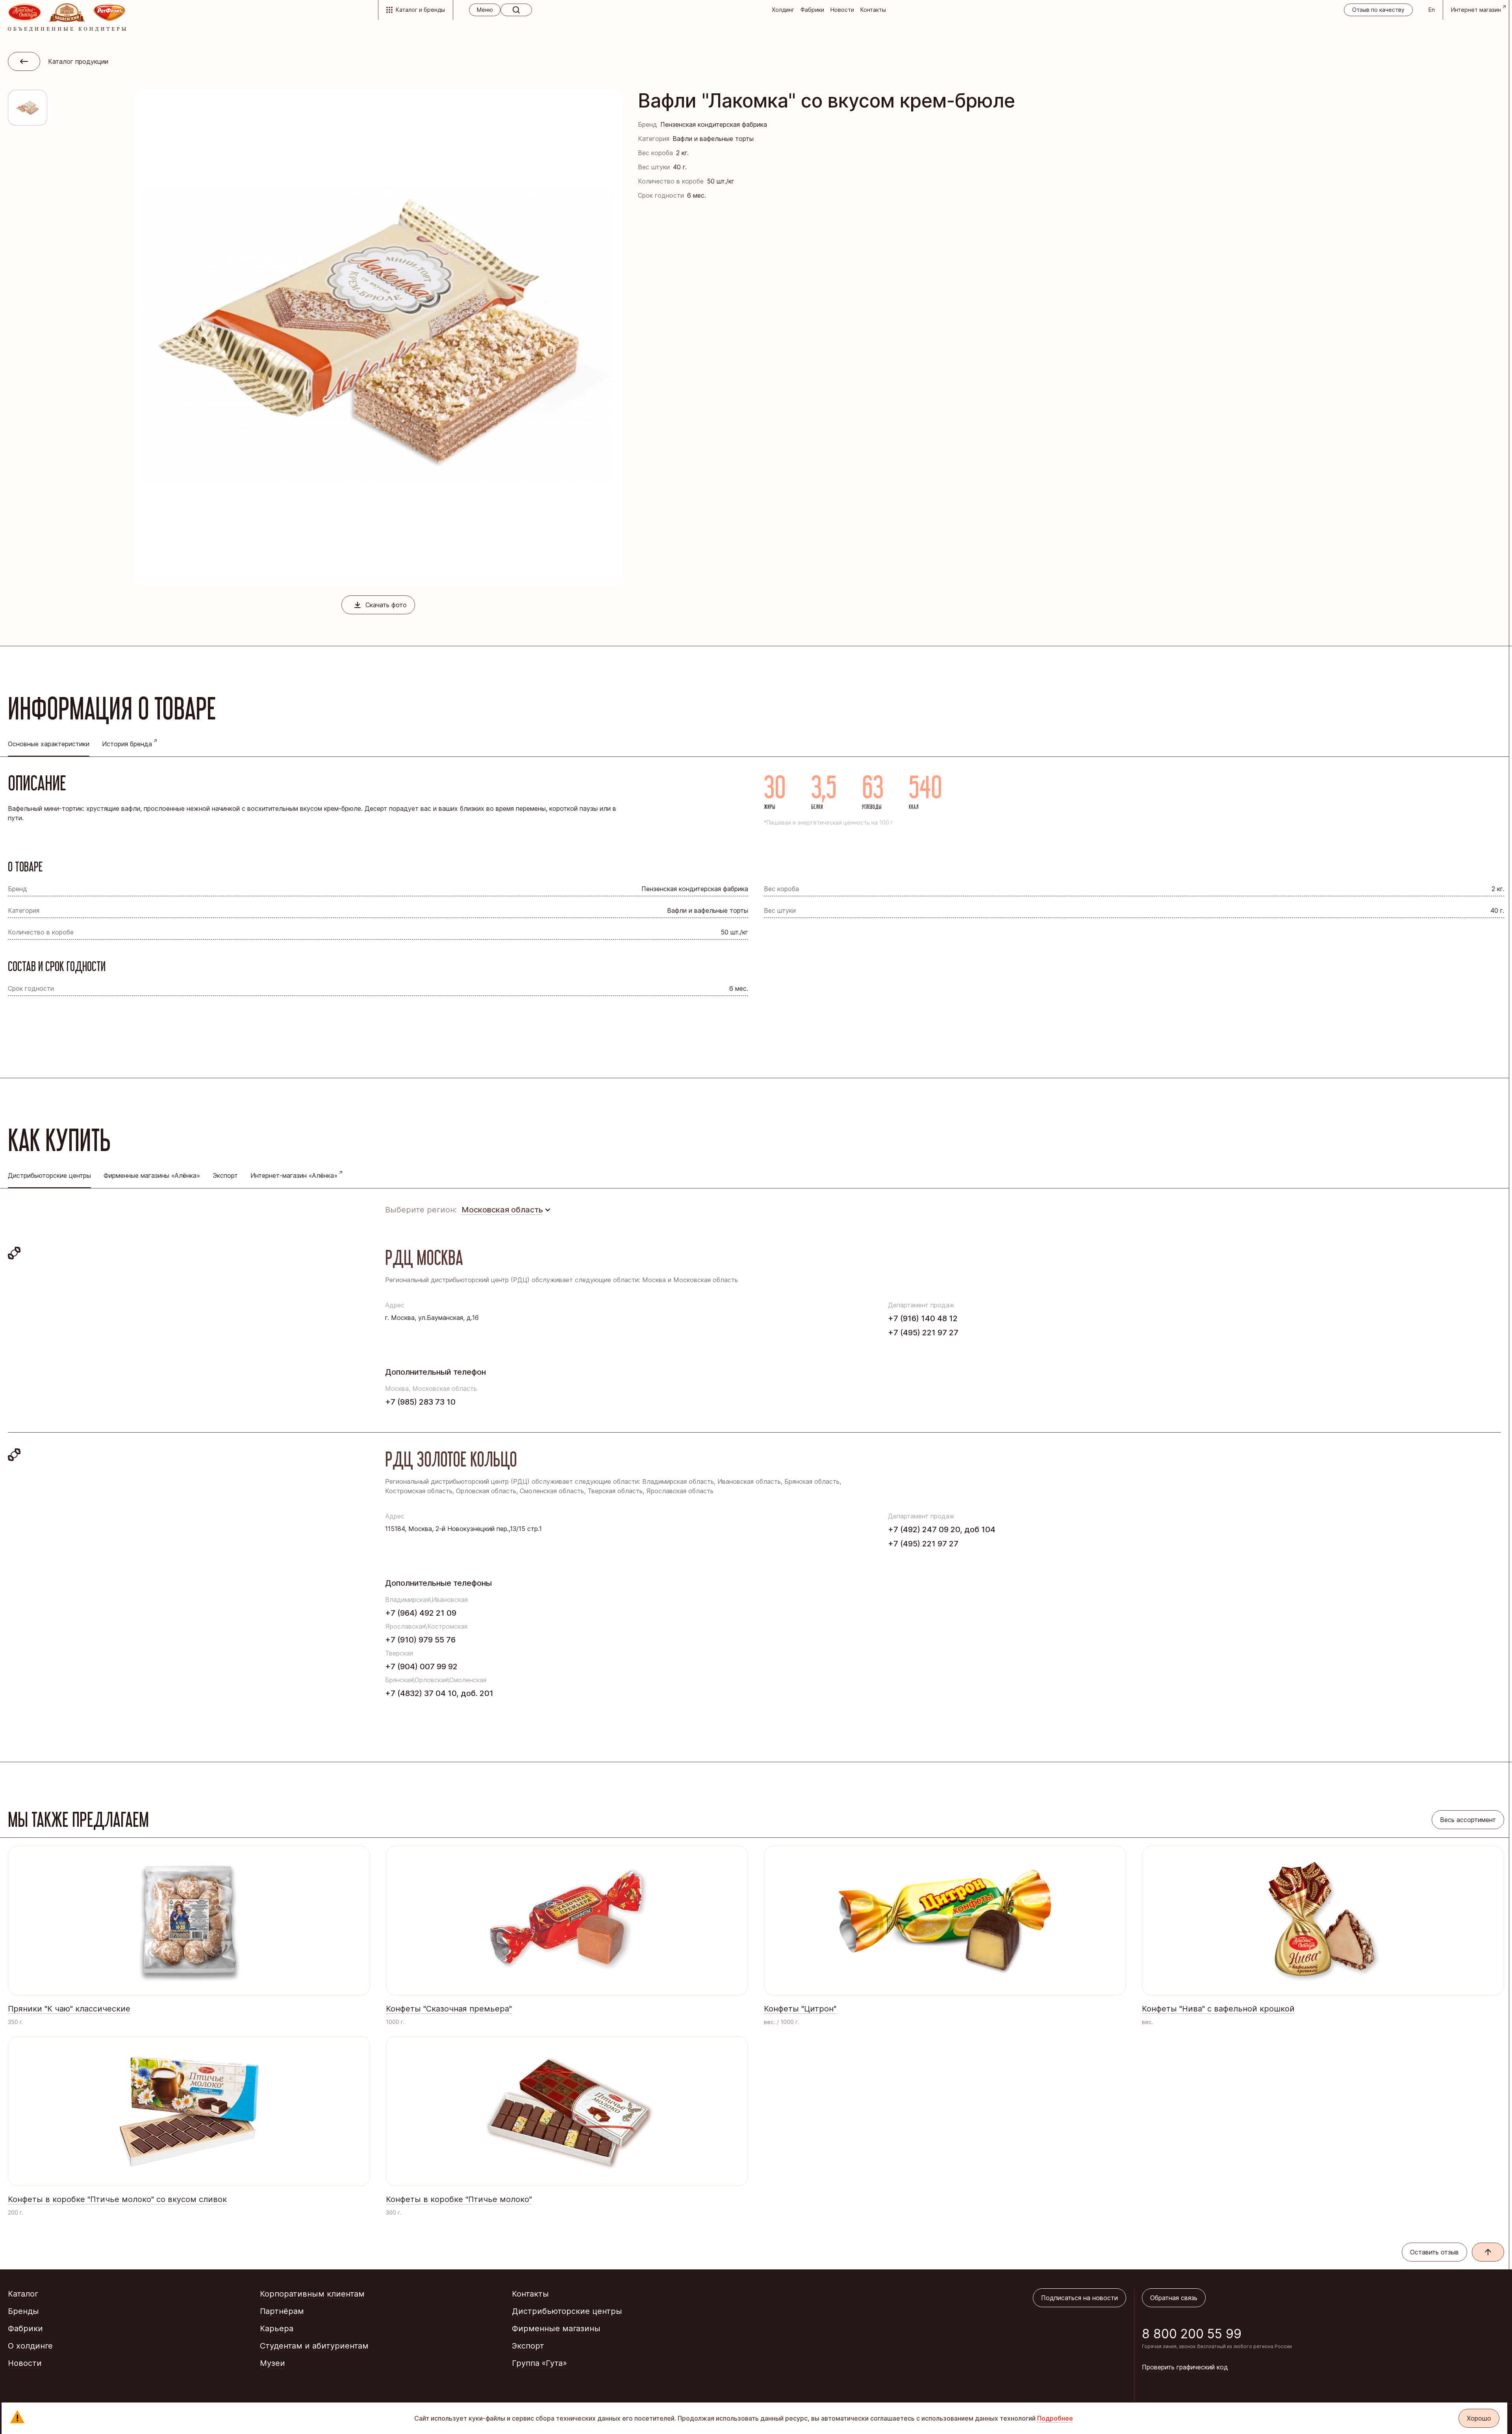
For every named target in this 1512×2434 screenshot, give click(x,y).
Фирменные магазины (556, 2328)
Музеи (272, 2363)
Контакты (873, 10)
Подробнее (1055, 2418)
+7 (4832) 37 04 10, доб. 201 (439, 1693)
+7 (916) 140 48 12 (923, 1318)
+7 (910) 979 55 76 (420, 1640)
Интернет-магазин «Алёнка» (294, 1175)
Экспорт (225, 1175)
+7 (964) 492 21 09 (421, 1613)
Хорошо (1479, 2418)
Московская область (502, 1210)
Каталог (23, 2294)
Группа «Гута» (539, 2363)
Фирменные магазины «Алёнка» (152, 1175)
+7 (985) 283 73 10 (420, 1402)
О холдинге (30, 2346)
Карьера (277, 2328)
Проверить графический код (1185, 2367)
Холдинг (783, 10)
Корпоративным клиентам (312, 2294)
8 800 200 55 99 (1192, 2334)
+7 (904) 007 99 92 (421, 1667)
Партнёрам (282, 2311)
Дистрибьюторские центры (567, 2311)
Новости (842, 10)
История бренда (127, 744)
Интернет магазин (1476, 10)
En (1432, 10)
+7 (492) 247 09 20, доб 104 (942, 1529)
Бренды (23, 2311)
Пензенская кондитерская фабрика (714, 124)
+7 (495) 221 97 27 (923, 1333)
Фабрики (812, 10)
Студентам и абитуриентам (314, 2346)
